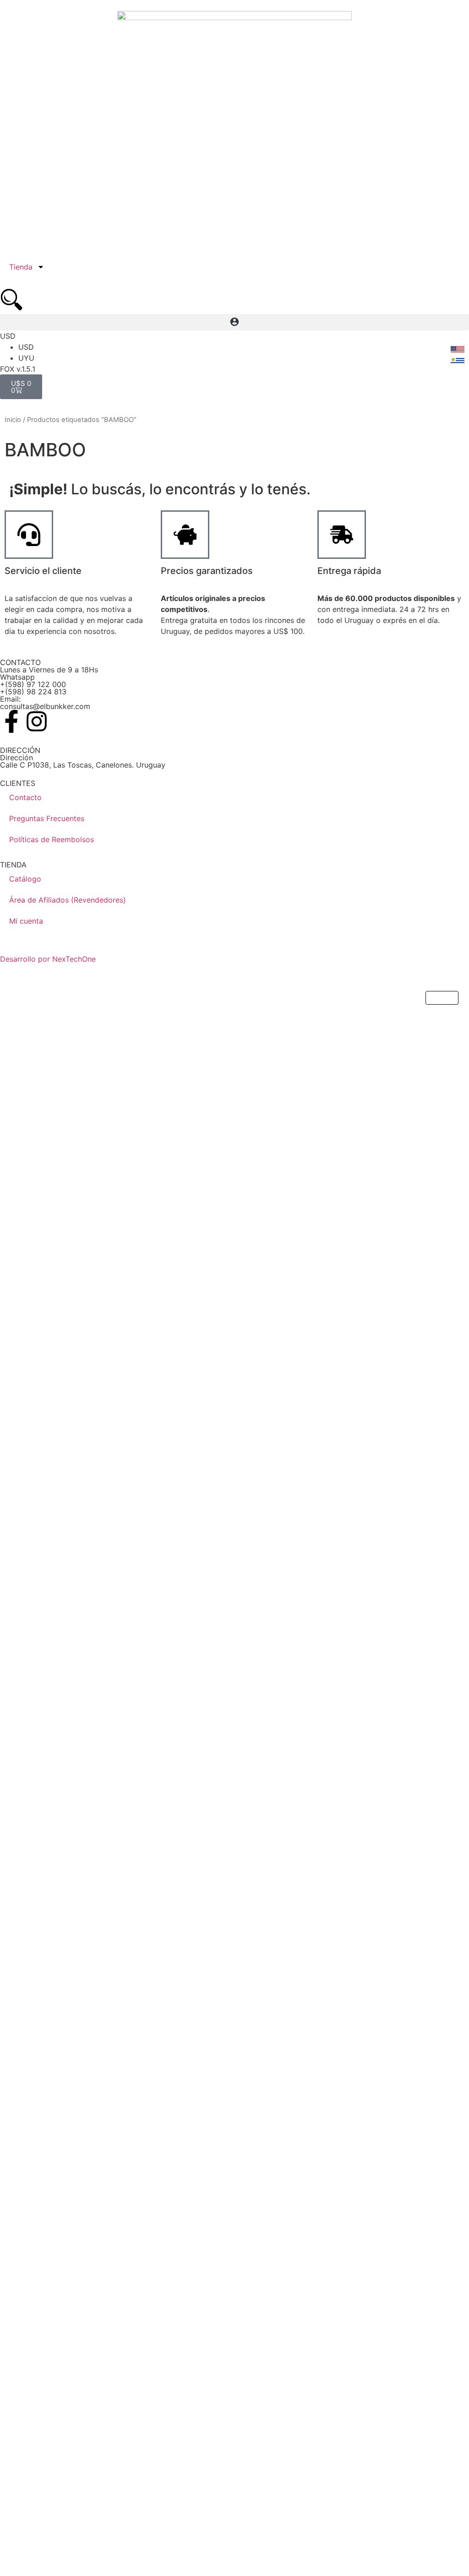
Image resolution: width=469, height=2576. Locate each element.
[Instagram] (37, 721)
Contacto (25, 797)
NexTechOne (74, 959)
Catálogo (25, 879)
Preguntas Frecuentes (47, 818)
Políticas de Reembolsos (52, 839)
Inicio (13, 420)
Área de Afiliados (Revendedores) (68, 900)
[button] (234, 322)
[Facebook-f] (11, 721)
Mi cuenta (26, 921)
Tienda (21, 267)
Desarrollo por (26, 959)
